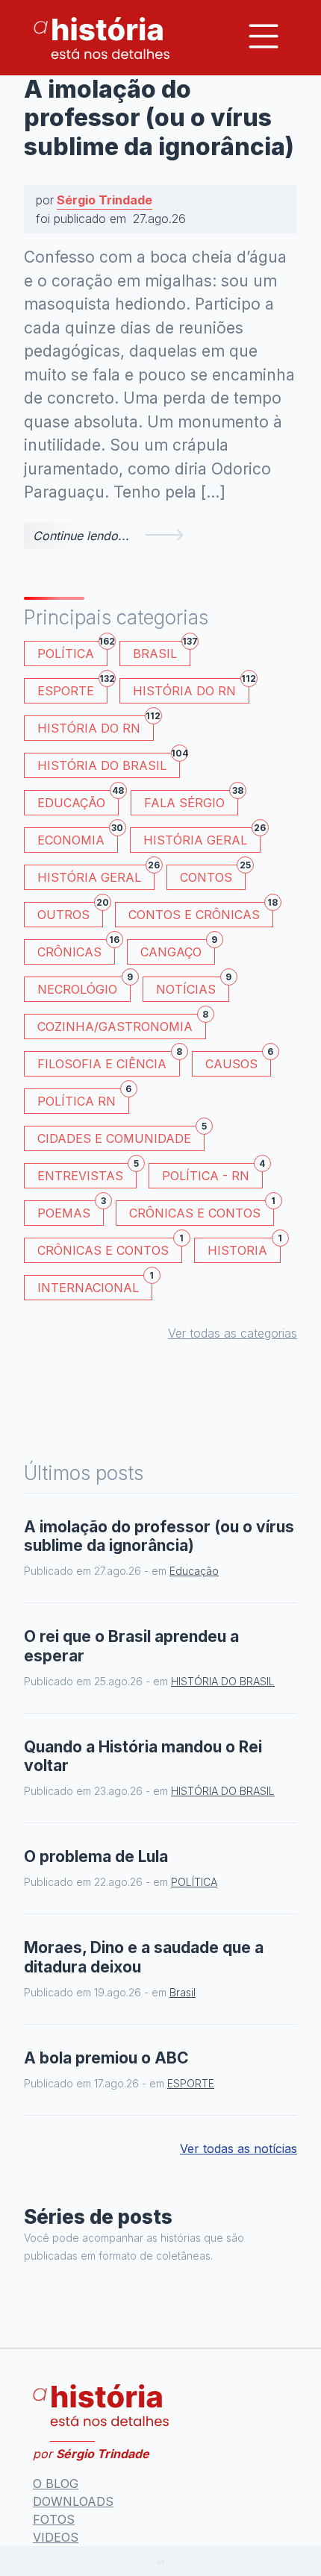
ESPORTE (72, 688)
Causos (238, 1061)
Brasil (162, 651)
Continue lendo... (81, 536)
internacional (95, 1285)
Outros (70, 912)
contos (213, 875)
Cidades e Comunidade (121, 1136)
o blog (56, 2483)
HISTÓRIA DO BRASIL (109, 763)
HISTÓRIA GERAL (96, 875)
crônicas (76, 949)
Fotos (54, 2519)
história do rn (96, 726)
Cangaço (178, 949)
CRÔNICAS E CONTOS (202, 1210)
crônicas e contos (110, 1248)
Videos (56, 2537)
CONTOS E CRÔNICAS (201, 912)
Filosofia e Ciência (109, 1061)
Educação (78, 800)
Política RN (83, 1099)
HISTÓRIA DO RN (191, 688)
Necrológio (84, 987)
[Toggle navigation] (264, 36)
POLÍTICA (72, 651)
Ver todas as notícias (239, 2149)
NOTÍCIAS (193, 987)
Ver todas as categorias (233, 1333)
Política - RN (212, 1173)
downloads (73, 2501)
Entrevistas (87, 1173)
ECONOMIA (78, 837)
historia (244, 1248)
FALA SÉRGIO (191, 800)
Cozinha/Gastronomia (122, 1024)
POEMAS (71, 1210)
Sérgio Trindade (105, 200)
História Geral (202, 837)
